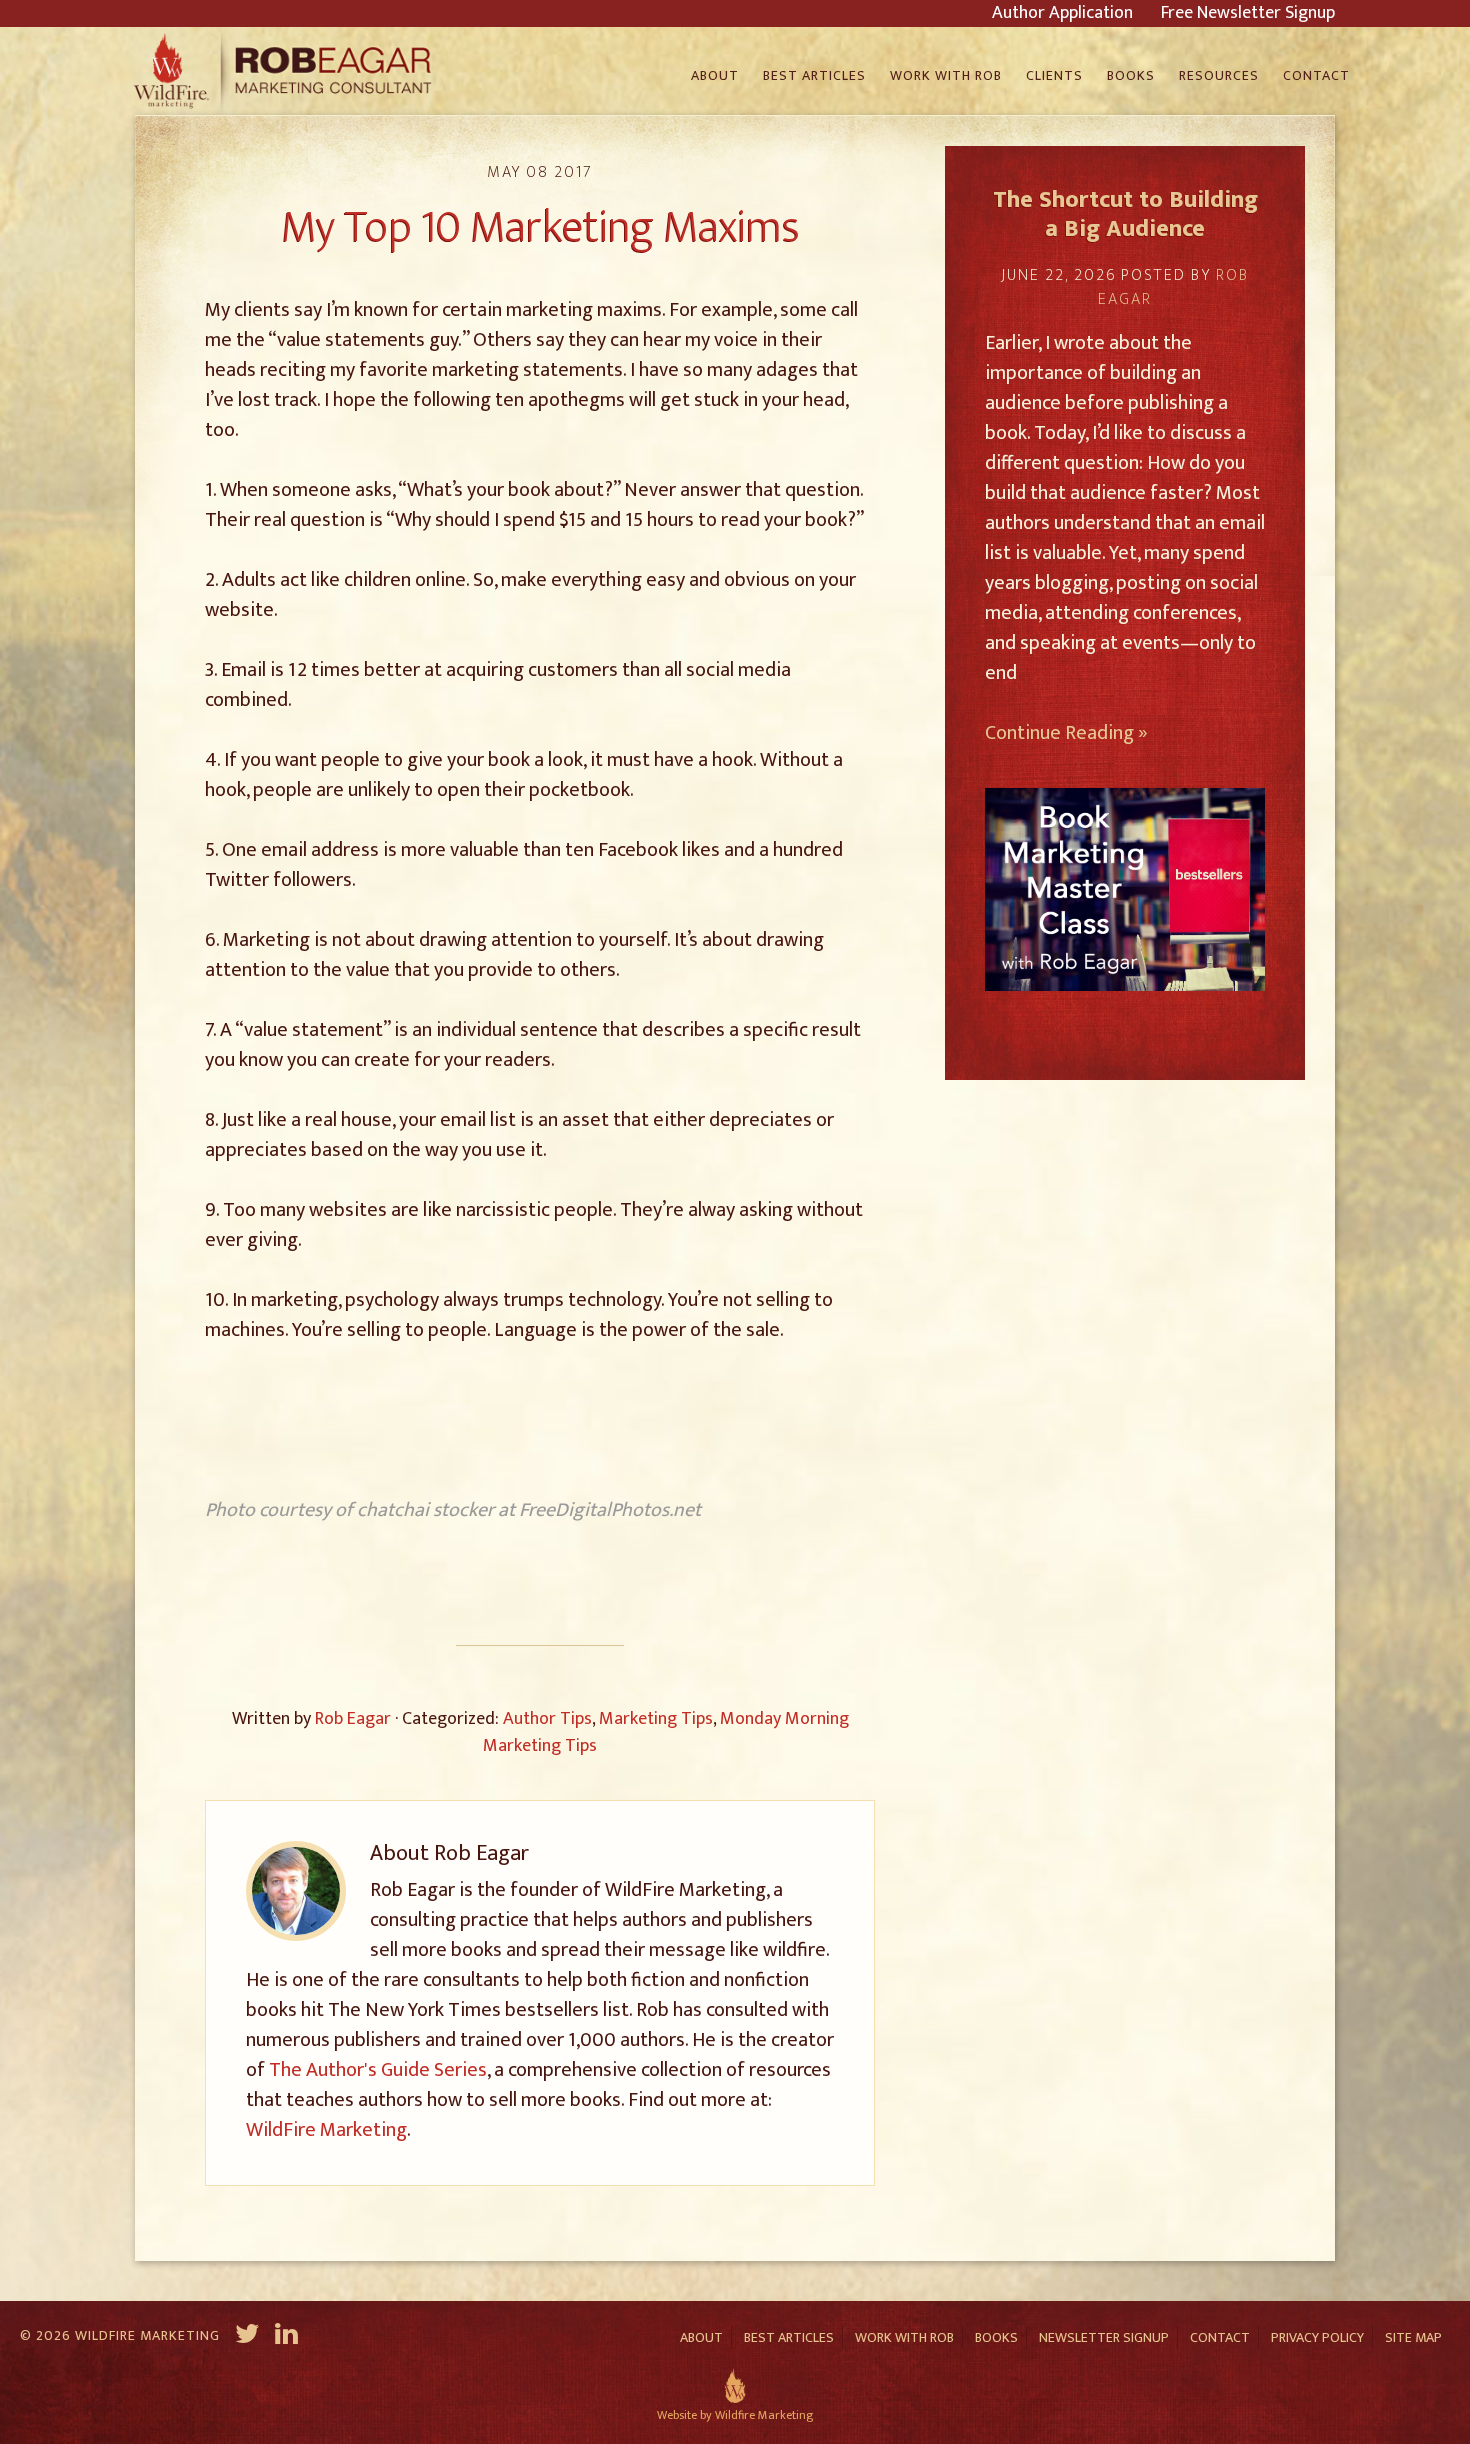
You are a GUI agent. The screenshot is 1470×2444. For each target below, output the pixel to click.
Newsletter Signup (1104, 2337)
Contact (1220, 2337)
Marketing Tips (656, 1719)
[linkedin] (288, 2337)
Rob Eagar (285, 71)
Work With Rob (904, 2337)
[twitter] (247, 2337)
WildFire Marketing (326, 2130)
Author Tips (547, 1719)
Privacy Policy (1317, 2337)
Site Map (1413, 2337)
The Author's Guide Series (378, 2070)
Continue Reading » (1066, 733)
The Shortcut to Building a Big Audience (1125, 214)
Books (996, 2337)
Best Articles (789, 2337)
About (701, 2337)
